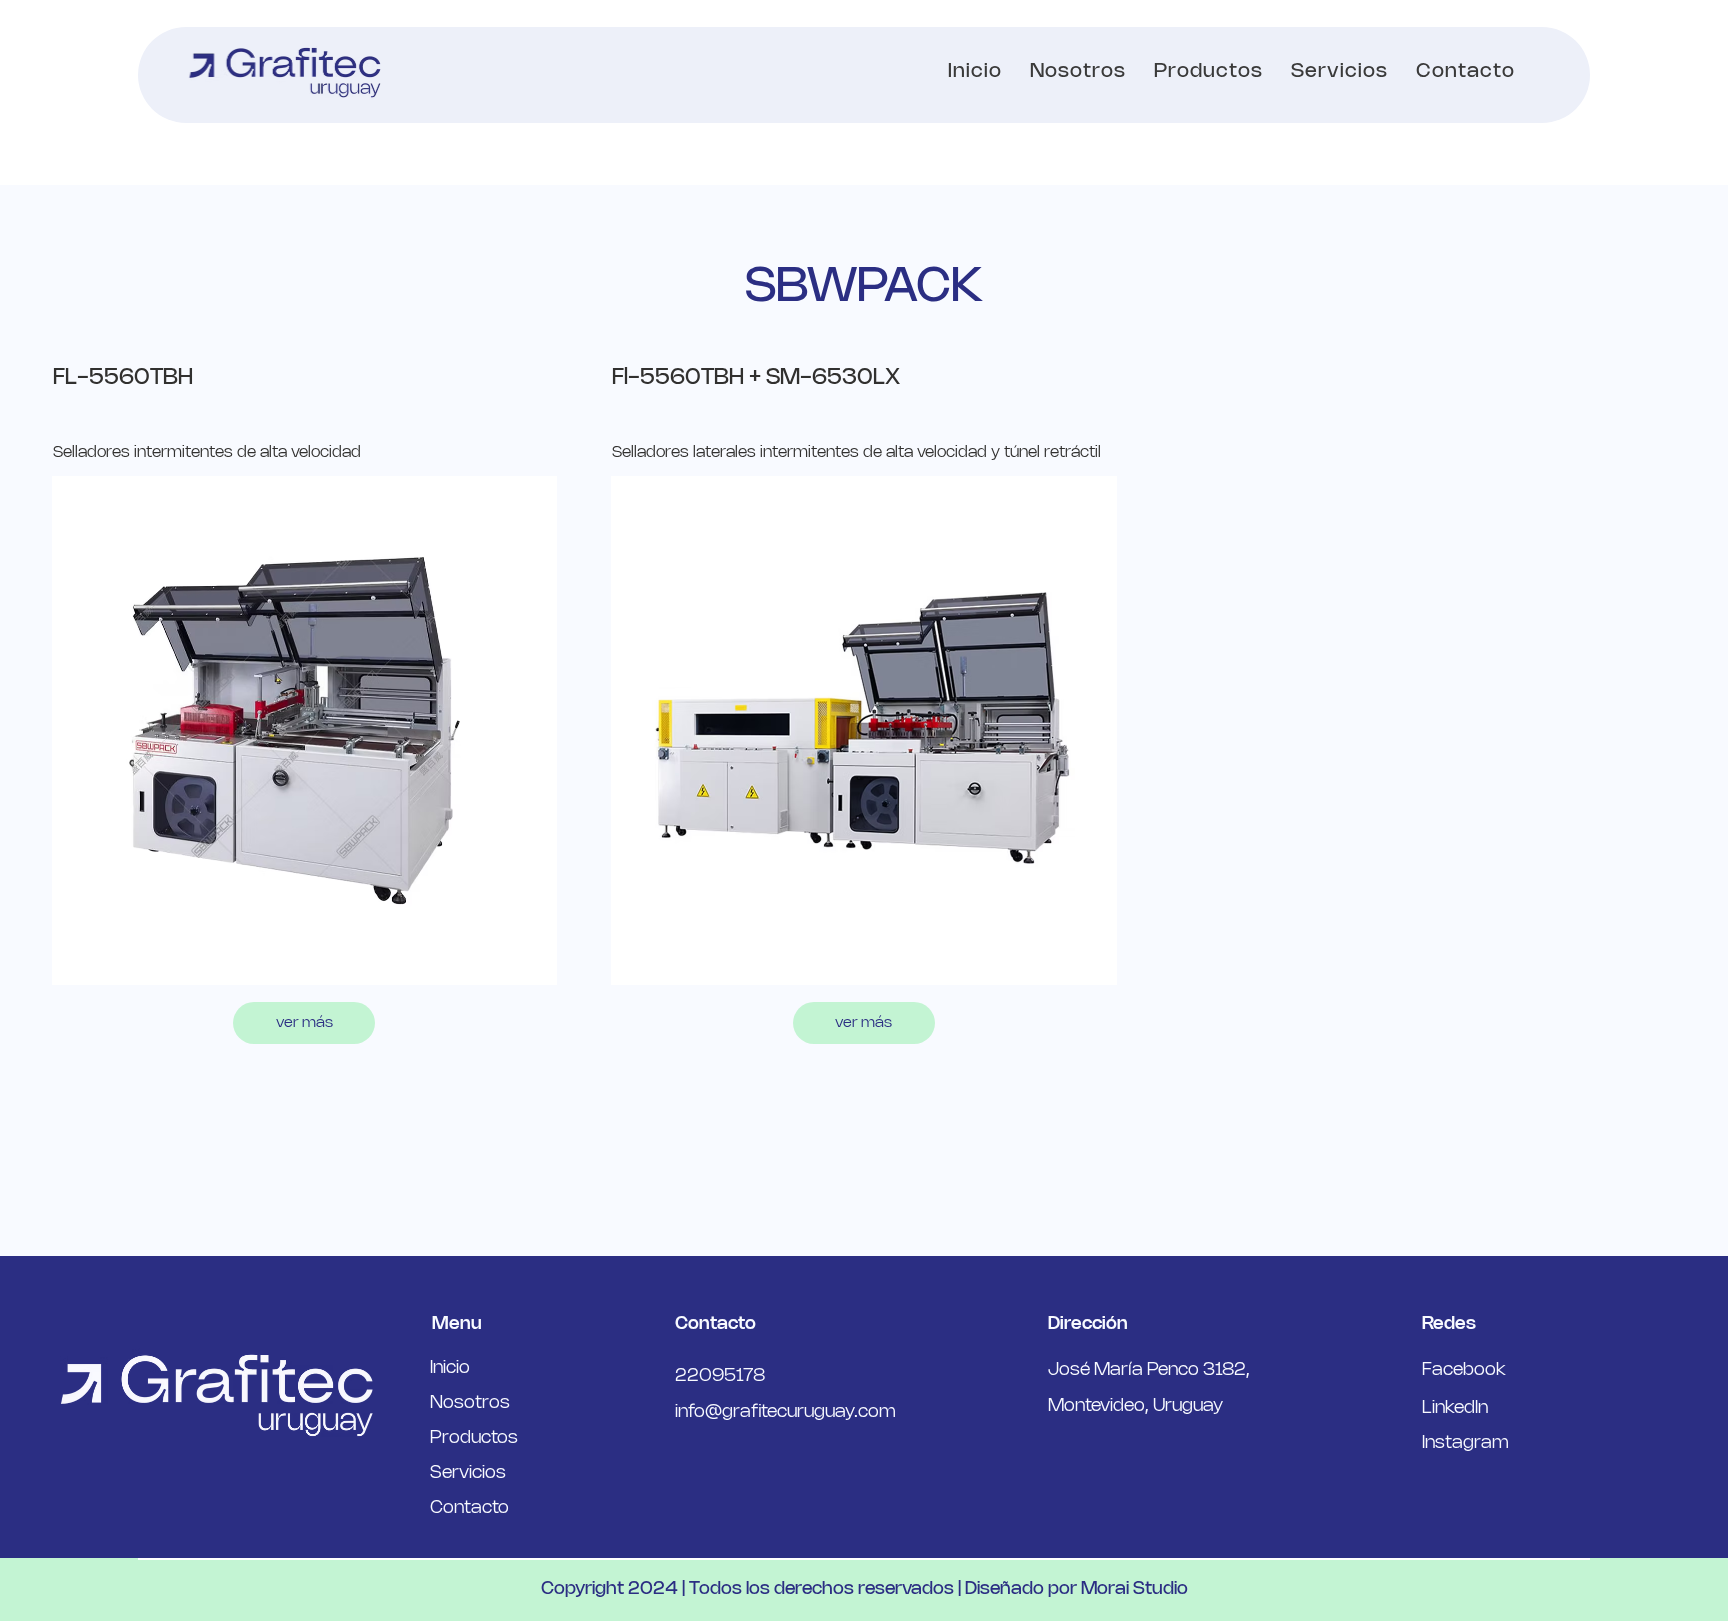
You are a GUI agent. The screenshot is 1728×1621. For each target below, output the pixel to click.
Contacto (469, 1508)
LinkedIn (1455, 1408)
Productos (474, 1438)
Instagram (1465, 1443)
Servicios (468, 1473)
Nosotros (470, 1403)
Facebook (1464, 1370)
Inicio (450, 1368)
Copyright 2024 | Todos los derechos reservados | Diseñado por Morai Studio (864, 1589)
